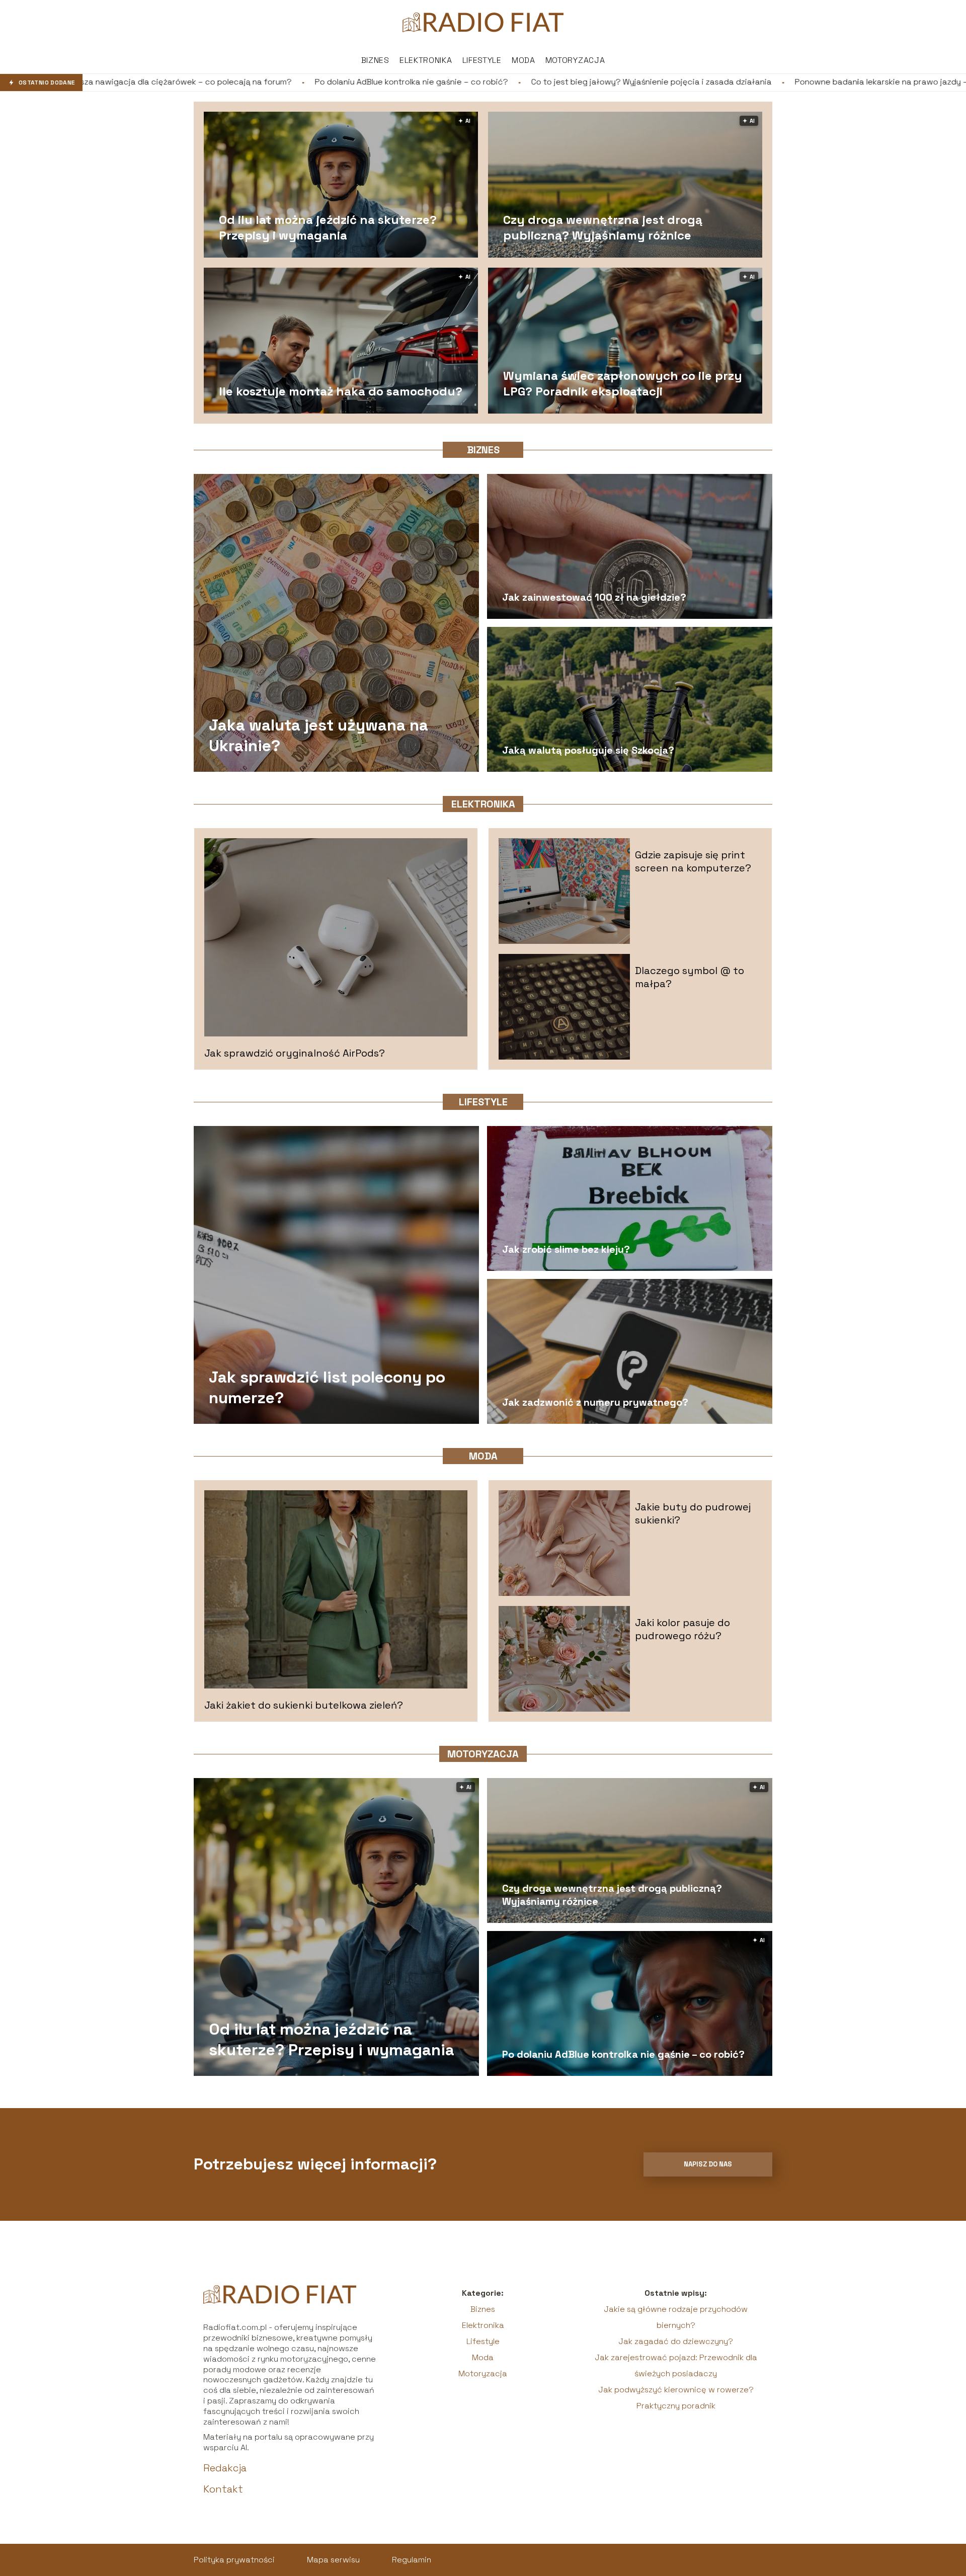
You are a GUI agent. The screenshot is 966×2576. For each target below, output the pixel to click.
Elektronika (426, 60)
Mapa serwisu (333, 2560)
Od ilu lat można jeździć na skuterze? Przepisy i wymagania (328, 227)
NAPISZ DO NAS (708, 2164)
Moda (524, 60)
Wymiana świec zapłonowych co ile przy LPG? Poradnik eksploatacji (623, 383)
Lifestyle (482, 60)
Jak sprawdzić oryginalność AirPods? (295, 1053)
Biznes (375, 60)
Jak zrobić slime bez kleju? (566, 1249)
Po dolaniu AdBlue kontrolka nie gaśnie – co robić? (181, 82)
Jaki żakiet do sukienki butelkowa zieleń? (304, 1705)
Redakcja (225, 2468)
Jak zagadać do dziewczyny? (676, 2341)
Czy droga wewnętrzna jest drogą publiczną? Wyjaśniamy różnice (603, 227)
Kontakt (223, 2489)
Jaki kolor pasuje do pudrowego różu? (682, 1629)
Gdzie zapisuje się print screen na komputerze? (693, 861)
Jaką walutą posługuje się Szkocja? (588, 750)
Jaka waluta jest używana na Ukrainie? (318, 735)
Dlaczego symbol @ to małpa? (690, 977)
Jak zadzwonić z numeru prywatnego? (595, 1402)
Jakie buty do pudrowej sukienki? (693, 1513)
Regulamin (412, 2560)
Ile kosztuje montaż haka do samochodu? (341, 391)
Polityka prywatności (234, 2560)
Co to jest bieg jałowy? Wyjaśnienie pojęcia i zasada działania (421, 82)
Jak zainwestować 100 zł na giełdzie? (594, 597)
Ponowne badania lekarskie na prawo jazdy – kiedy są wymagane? (692, 82)
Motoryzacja (575, 60)
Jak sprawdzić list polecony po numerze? (327, 1387)
